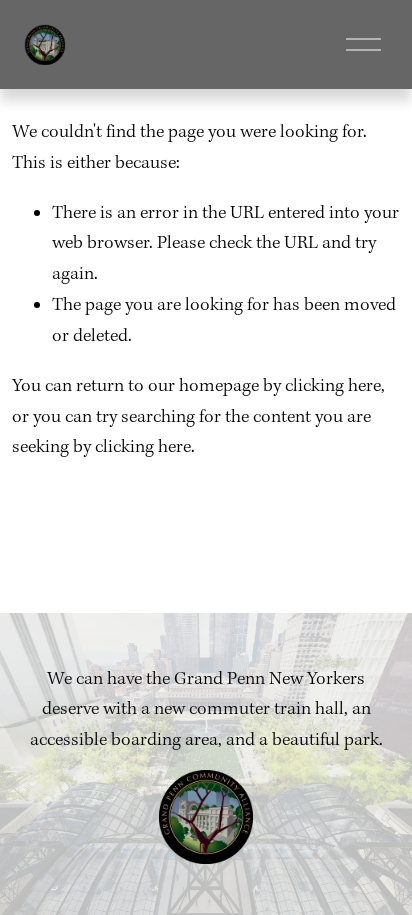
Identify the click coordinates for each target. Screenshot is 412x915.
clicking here (333, 386)
